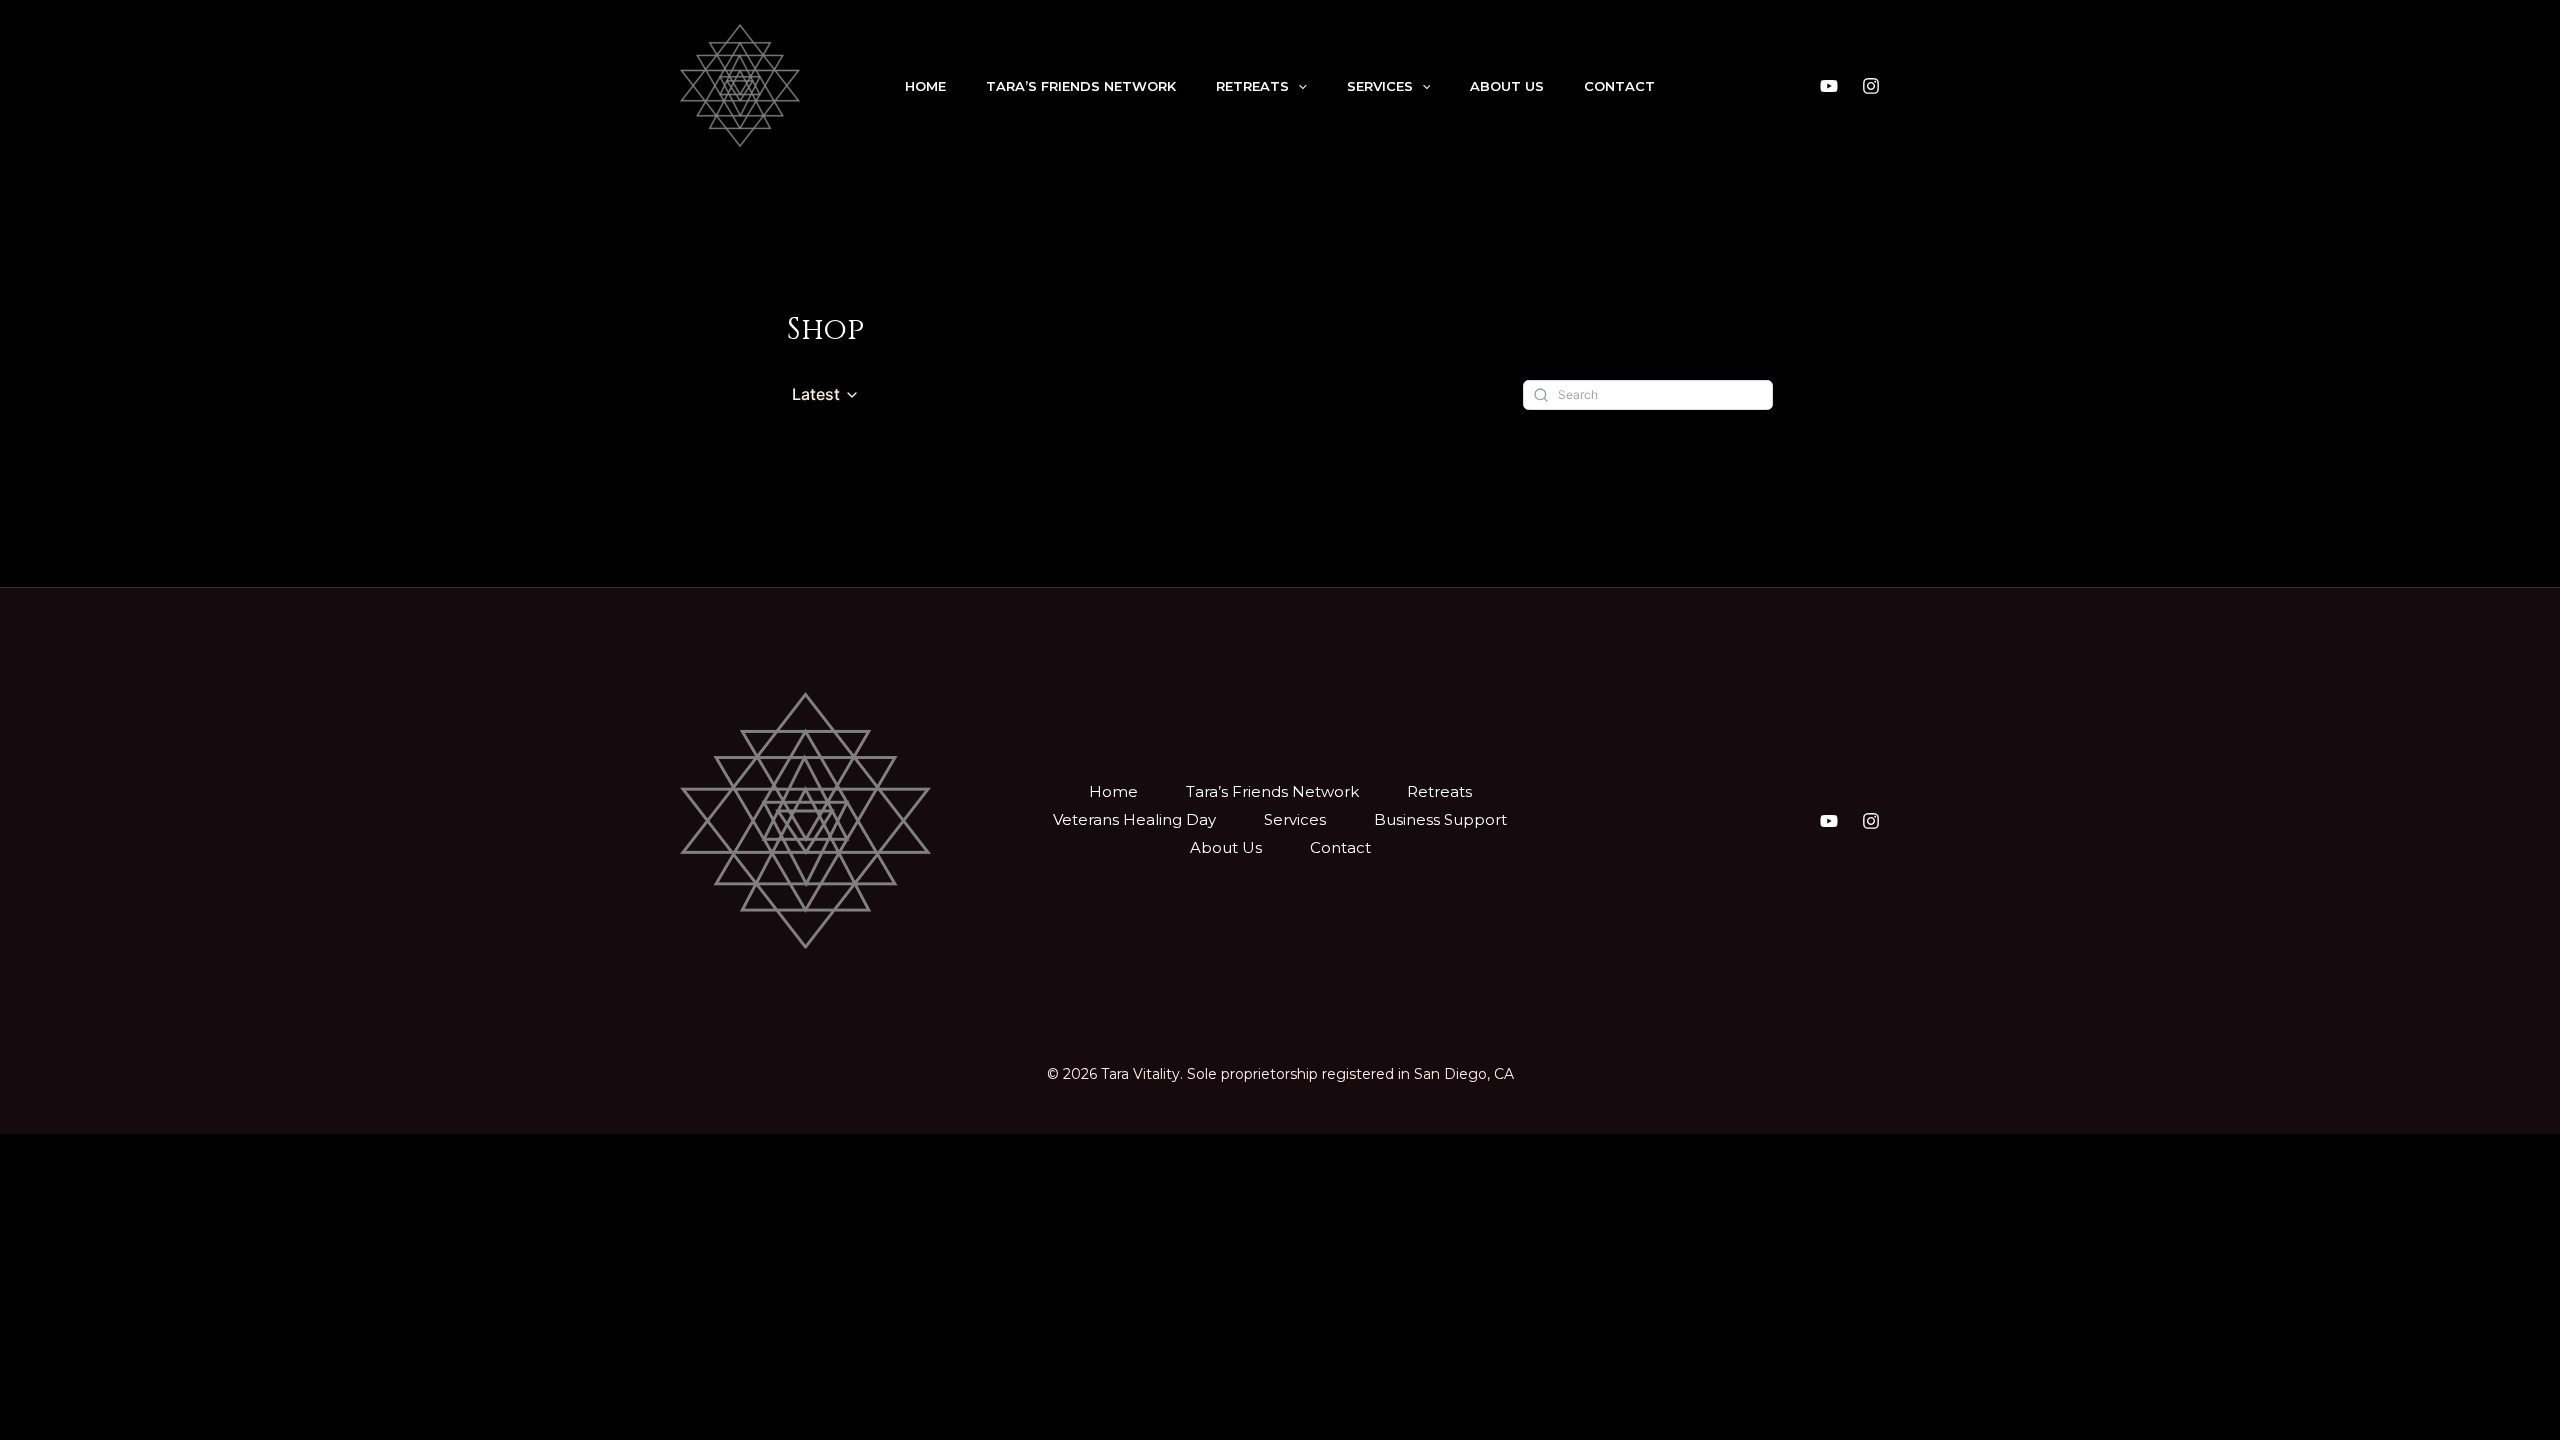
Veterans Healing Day (1134, 819)
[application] (1298, 86)
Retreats (1252, 86)
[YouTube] (1829, 86)
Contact (1619, 86)
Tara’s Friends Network (1081, 86)
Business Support (1440, 819)
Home (925, 86)
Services (1380, 86)
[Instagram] (1871, 86)
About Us (1507, 86)
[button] (826, 394)
